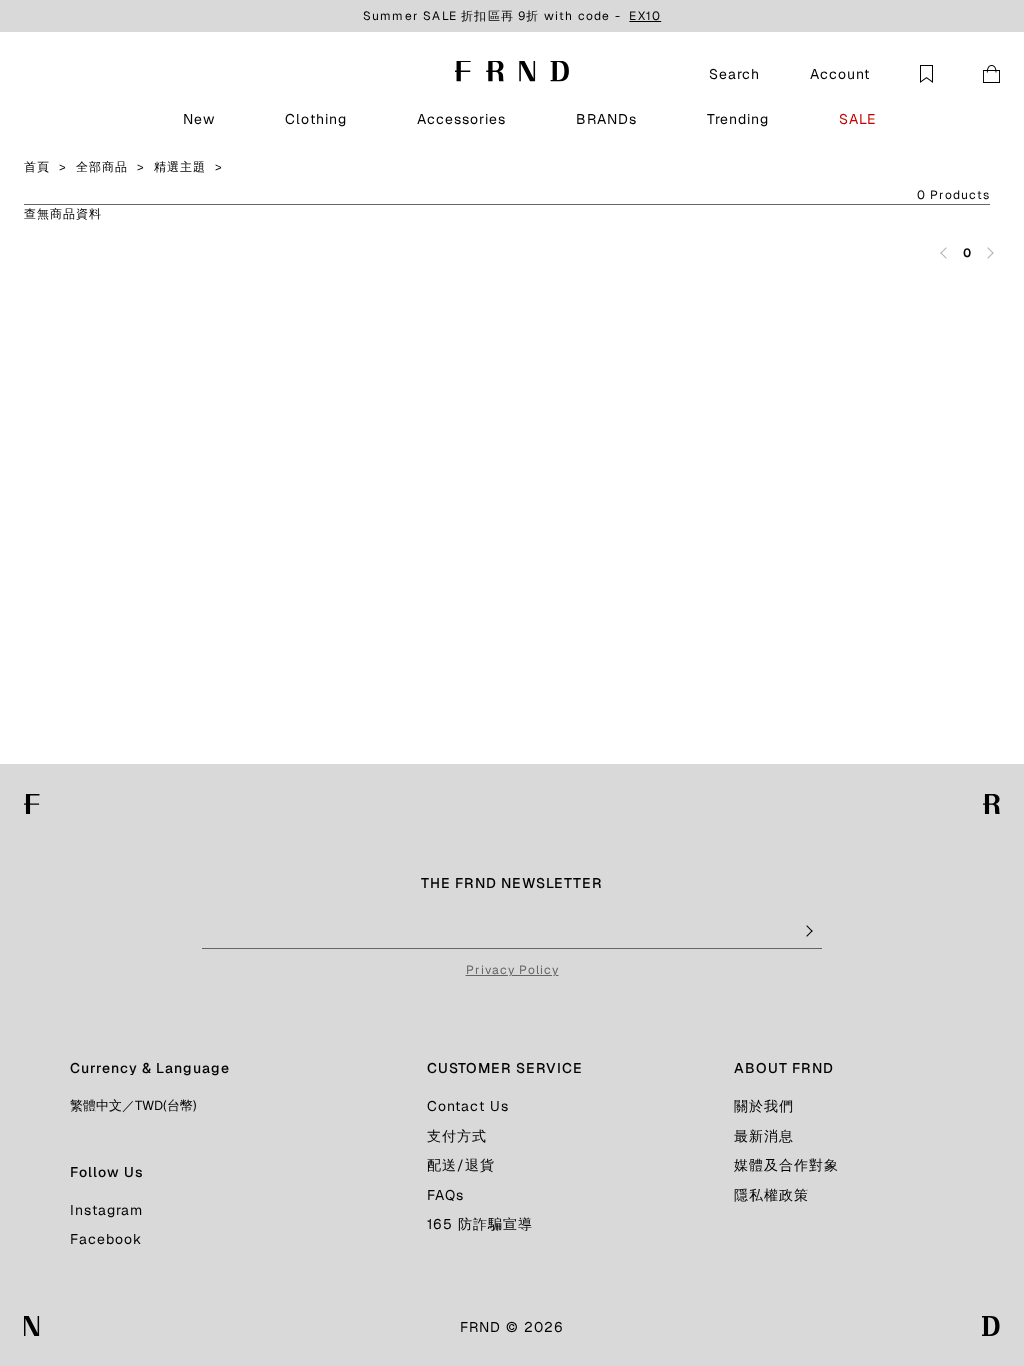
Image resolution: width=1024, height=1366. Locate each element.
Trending (738, 119)
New (199, 119)
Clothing (316, 119)
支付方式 (457, 1136)
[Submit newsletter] (808, 932)
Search (734, 74)
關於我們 (764, 1106)
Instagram (106, 1210)
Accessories (461, 119)
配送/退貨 (461, 1165)
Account (840, 74)
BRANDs (606, 119)
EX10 (645, 16)
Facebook (106, 1239)
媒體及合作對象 (786, 1165)
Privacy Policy (512, 970)
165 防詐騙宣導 (480, 1224)
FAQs (445, 1195)
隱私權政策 (771, 1195)
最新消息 (764, 1136)
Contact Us (468, 1106)
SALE (857, 119)
